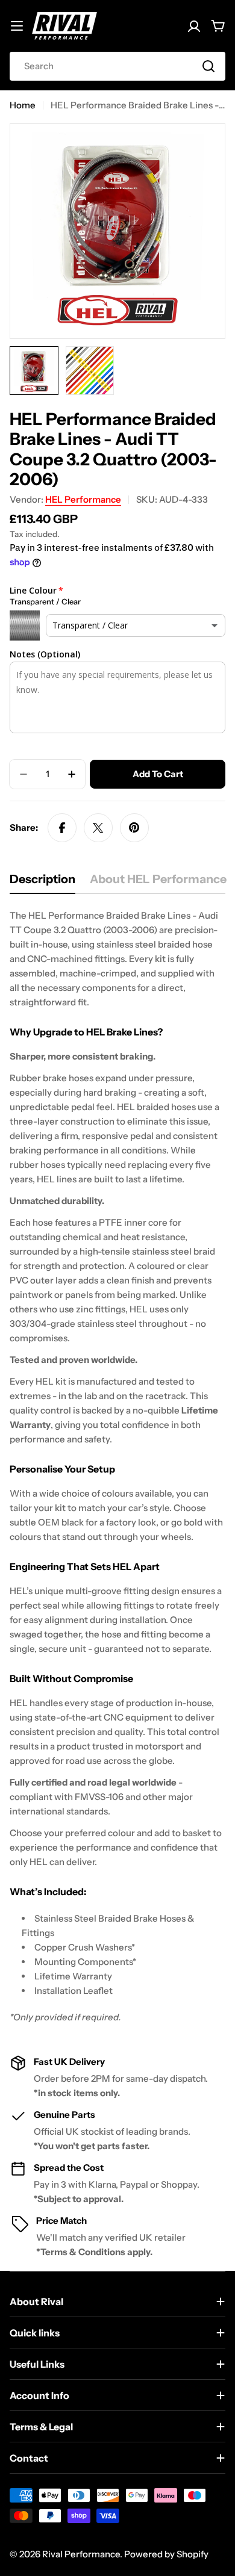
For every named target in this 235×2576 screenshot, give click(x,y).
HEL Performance (83, 499)
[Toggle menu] (17, 26)
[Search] (208, 66)
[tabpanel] (117, 1466)
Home (23, 105)
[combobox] (117, 66)
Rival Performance (81, 2554)
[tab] (42, 883)
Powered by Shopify (166, 2554)
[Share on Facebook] (62, 828)
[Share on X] (98, 828)
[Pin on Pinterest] (134, 828)
